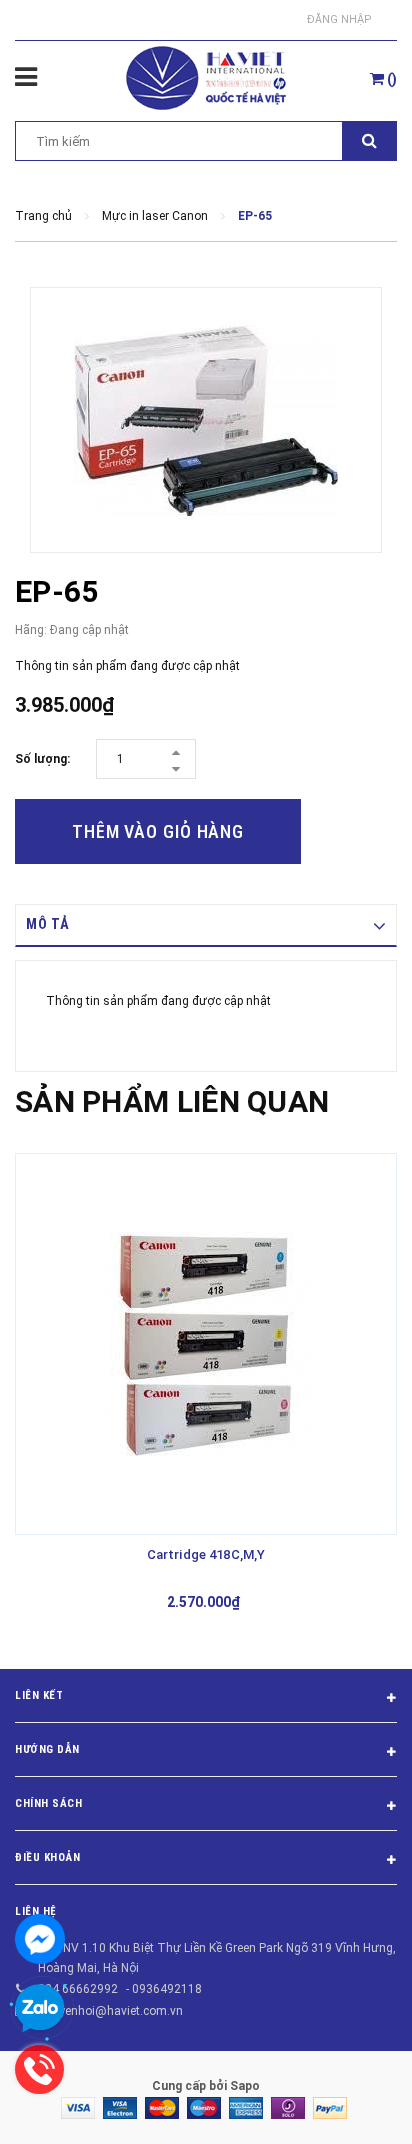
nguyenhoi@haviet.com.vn (110, 2011)
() (390, 79)
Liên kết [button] (39, 1695)
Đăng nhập (339, 19)
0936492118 (167, 1989)
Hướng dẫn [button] (47, 1749)
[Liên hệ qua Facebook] (40, 1939)
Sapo (245, 2086)
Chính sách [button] (49, 1803)
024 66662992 (78, 1989)
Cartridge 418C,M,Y (206, 1554)
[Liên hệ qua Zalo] (40, 2009)
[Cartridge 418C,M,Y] (206, 1344)
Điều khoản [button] (48, 1857)
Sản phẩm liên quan (172, 1101)
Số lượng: (42, 759)
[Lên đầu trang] (347, 2104)
